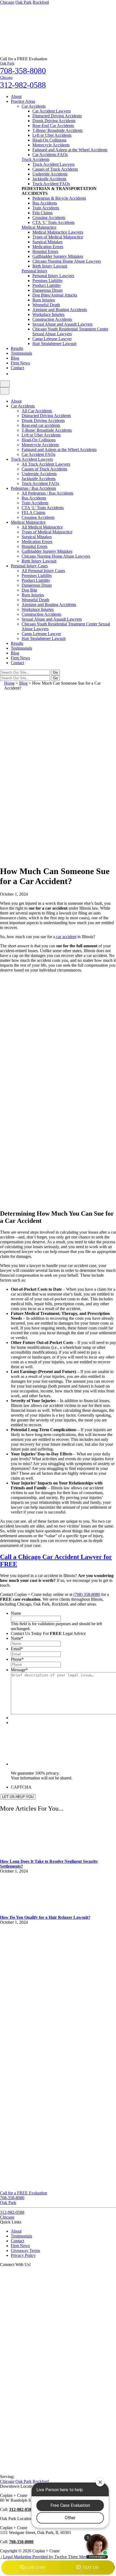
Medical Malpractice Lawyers (58, 232)
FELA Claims (33, 513)
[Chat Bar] (58, 2568)
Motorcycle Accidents (51, 145)
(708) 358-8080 (87, 1594)
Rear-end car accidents (41, 425)
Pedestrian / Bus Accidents (33, 488)
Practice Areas (23, 101)
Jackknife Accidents (49, 179)
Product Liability (47, 285)
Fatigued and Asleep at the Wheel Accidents (70, 150)
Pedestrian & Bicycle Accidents (59, 198)
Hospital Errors (45, 251)
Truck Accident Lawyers (53, 164)
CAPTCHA (21, 1787)
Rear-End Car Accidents (53, 126)
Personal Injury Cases (29, 566)
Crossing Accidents (49, 218)
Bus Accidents (45, 203)
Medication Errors (48, 247)
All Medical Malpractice (42, 527)
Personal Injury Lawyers (53, 276)
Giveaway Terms (25, 2251)
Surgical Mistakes (47, 242)
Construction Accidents (52, 319)
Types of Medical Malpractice (58, 237)
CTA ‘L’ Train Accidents (53, 222)
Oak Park (23, 2)
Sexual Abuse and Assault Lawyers (62, 324)
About (16, 96)
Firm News (20, 363)
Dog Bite (29, 590)
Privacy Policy (23, 2255)
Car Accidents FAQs (50, 155)
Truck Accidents (35, 159)
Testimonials (21, 353)
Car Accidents (34, 106)
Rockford (41, 2)
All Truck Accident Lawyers (46, 464)
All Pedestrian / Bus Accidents (47, 493)
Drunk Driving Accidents (54, 121)
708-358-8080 (21, 2542)
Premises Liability (48, 281)
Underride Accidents (50, 174)
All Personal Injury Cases (43, 571)
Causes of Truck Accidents (55, 169)
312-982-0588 (21, 2509)
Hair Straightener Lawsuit (54, 344)
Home (9, 683)
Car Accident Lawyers (52, 111)
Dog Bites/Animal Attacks (55, 295)
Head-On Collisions (49, 140)
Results (17, 348)
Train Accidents (46, 208)
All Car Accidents (37, 411)
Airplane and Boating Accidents (60, 310)
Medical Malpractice (39, 227)
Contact (17, 368)
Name (16, 1613)
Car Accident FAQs (38, 454)
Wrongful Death (46, 305)
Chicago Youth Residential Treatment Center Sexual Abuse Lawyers (70, 331)
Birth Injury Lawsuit (50, 266)
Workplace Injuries (48, 314)
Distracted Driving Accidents (57, 116)
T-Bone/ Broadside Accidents (57, 130)
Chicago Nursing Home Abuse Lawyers (67, 261)
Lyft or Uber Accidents (52, 135)
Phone (17, 1659)
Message (19, 1670)
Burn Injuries (44, 300)
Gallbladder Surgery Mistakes (58, 256)
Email (17, 1649)
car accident (66, 937)
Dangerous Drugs (47, 290)
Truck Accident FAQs (51, 184)
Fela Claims (42, 213)
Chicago (7, 2)
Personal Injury (35, 271)
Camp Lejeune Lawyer (52, 339)
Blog (15, 358)
